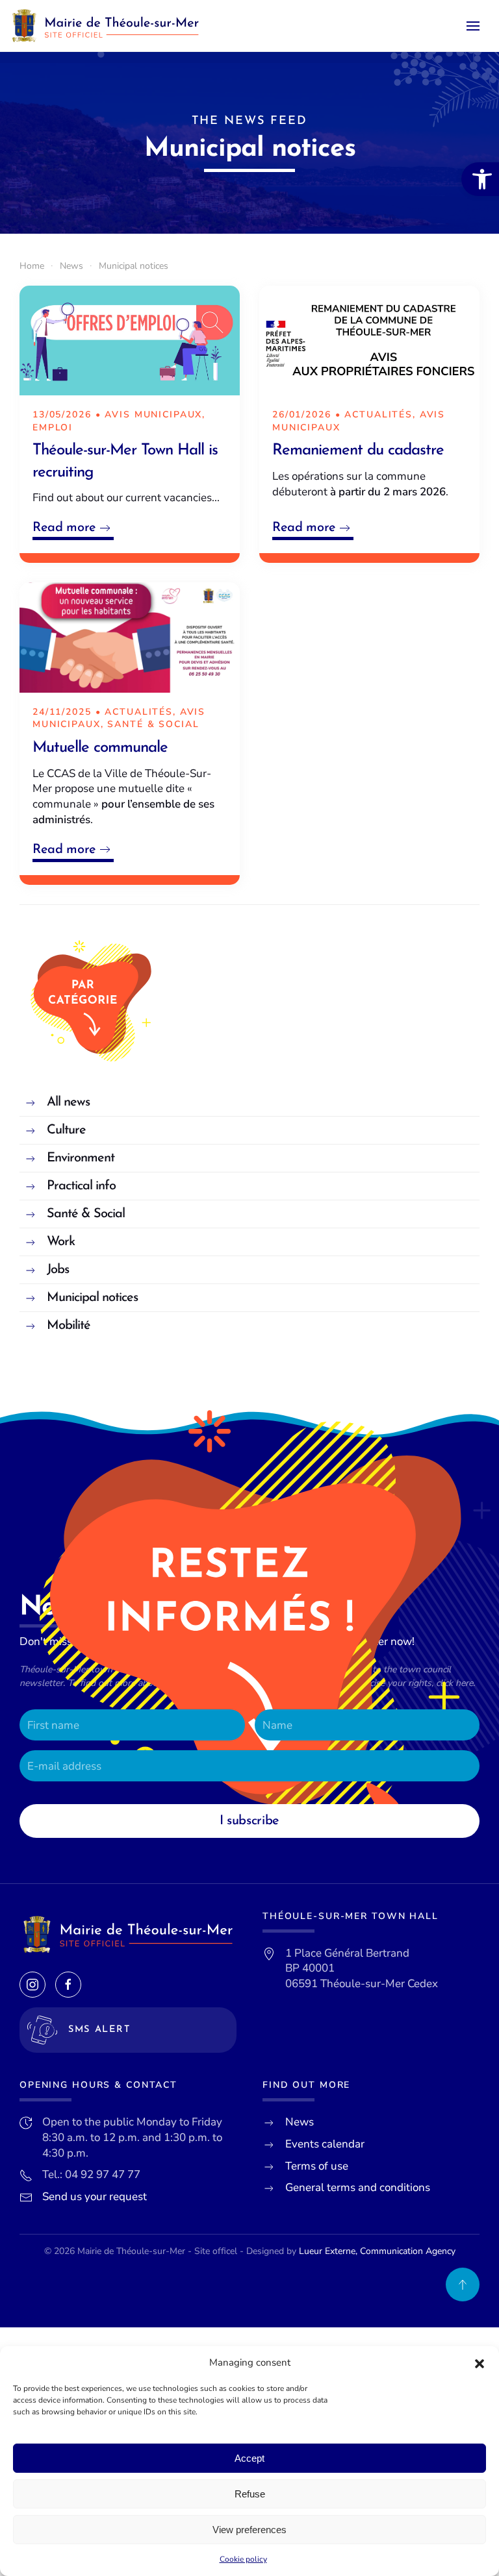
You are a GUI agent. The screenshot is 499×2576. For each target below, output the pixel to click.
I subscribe (249, 1821)
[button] (480, 2363)
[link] (480, 179)
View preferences (249, 2530)
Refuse (250, 2494)
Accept (249, 2458)
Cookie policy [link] (243, 2559)
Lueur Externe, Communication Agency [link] (377, 2251)
